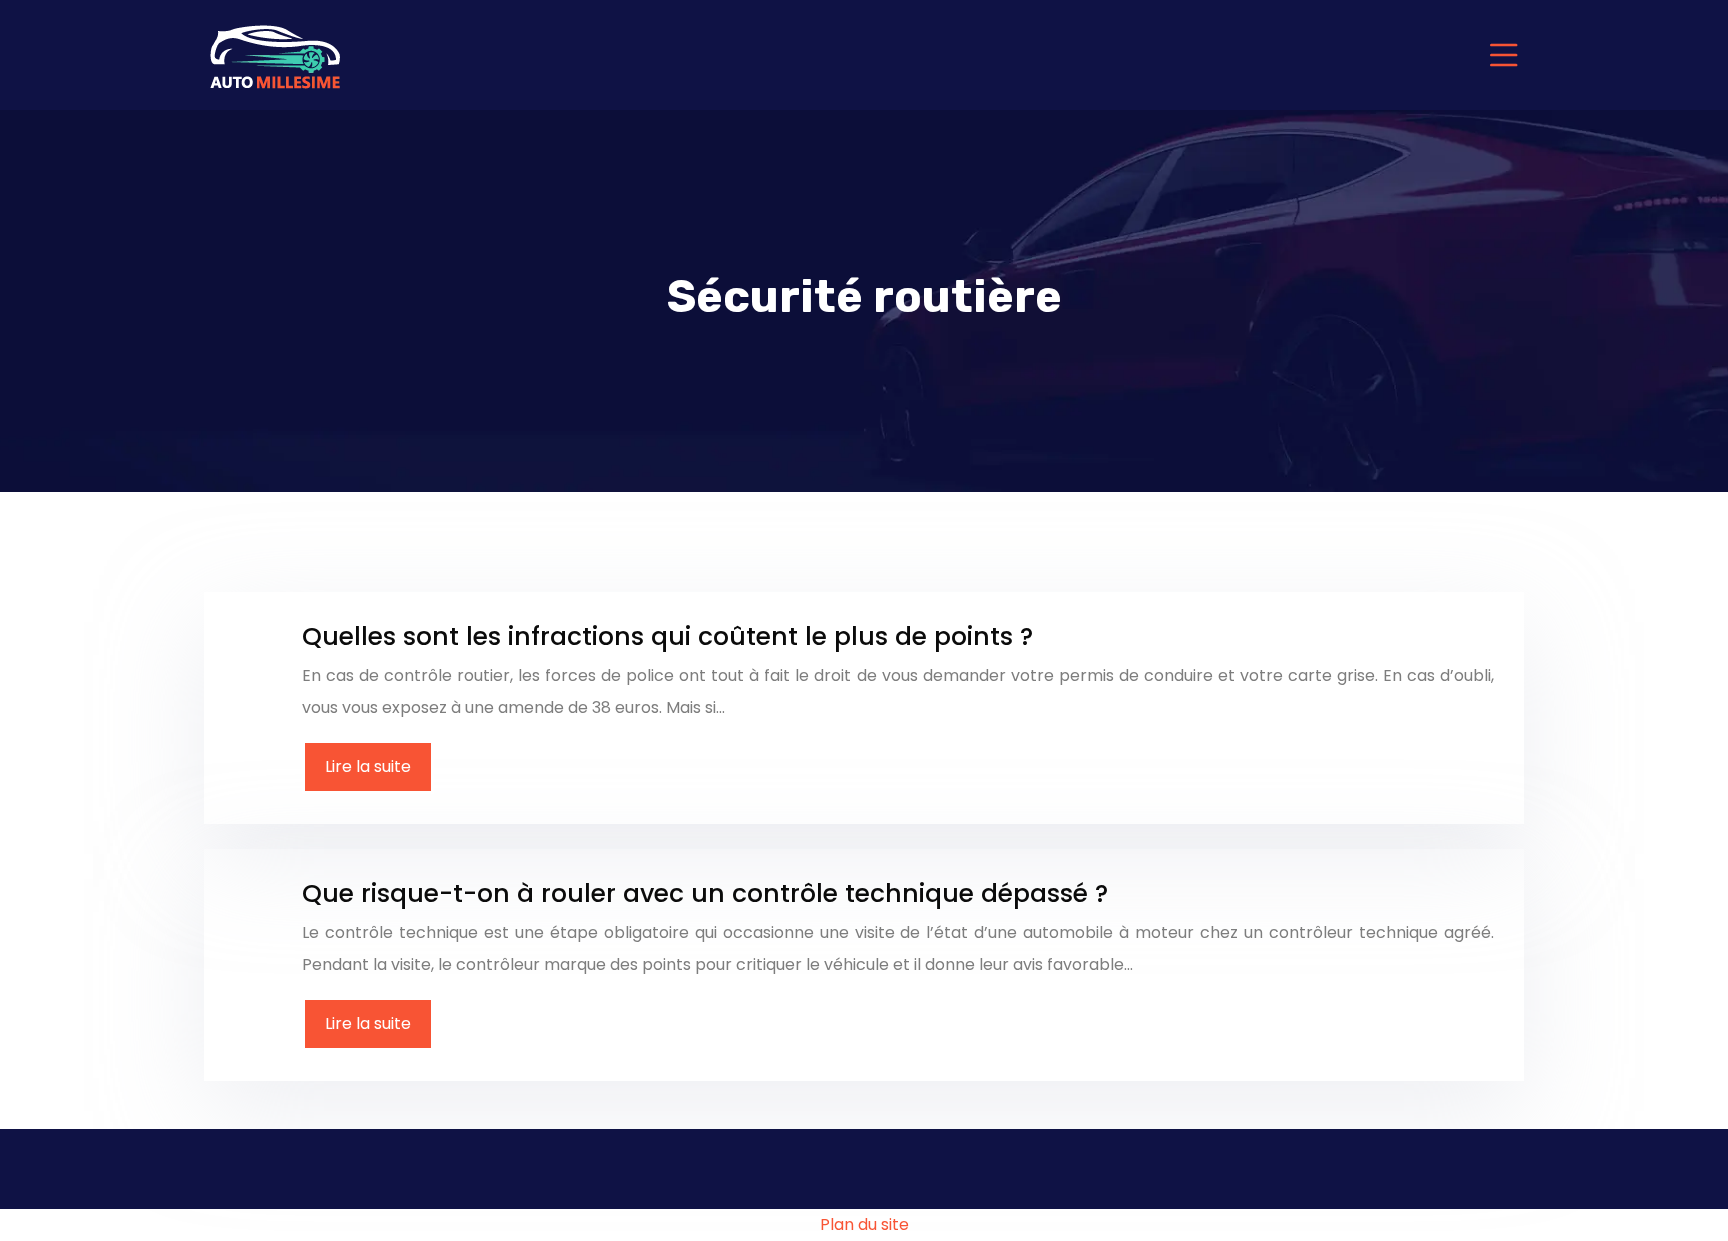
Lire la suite (368, 766)
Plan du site (864, 1224)
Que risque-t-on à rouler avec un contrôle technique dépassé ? (705, 893)
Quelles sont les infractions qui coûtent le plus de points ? (667, 636)
